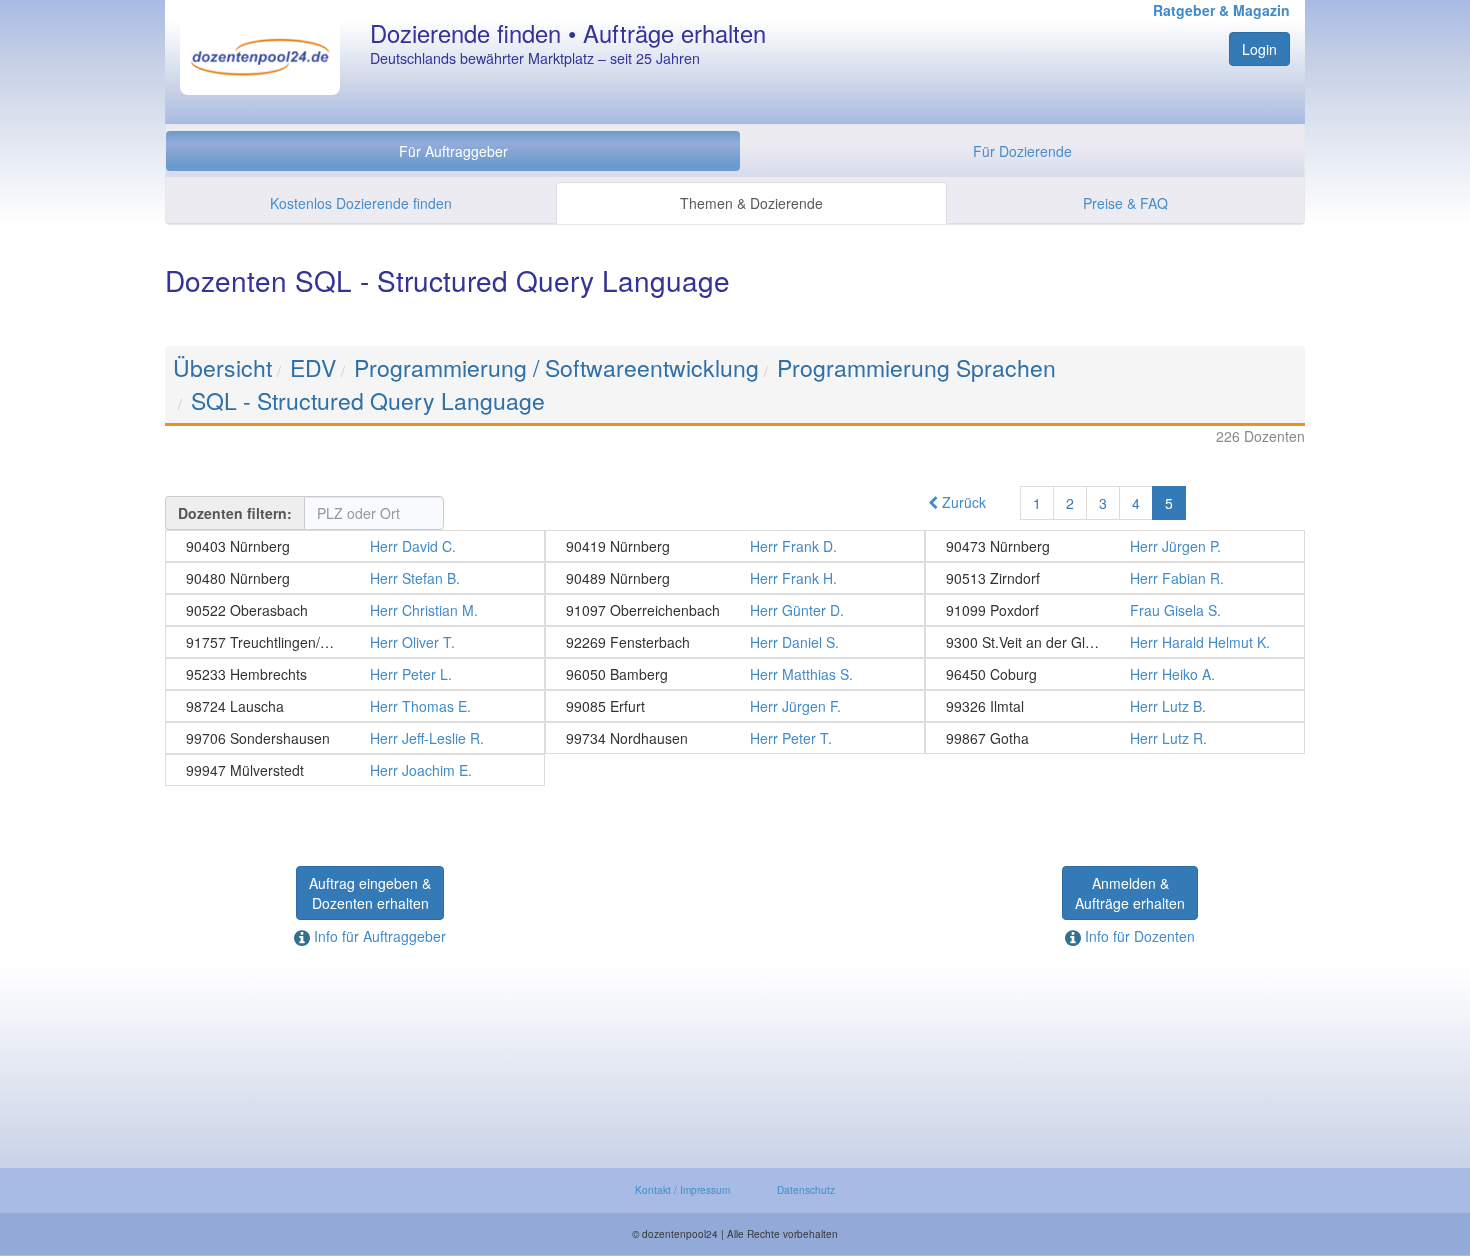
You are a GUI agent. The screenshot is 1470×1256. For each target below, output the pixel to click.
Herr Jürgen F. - (735, 706)
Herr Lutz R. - (1115, 738)
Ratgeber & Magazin (1221, 10)
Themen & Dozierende (751, 203)
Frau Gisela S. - (1115, 610)
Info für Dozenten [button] (1138, 936)
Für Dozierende (1022, 151)
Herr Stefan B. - (355, 578)
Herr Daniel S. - (735, 642)
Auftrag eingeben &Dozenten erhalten (370, 893)
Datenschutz (806, 1190)
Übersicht (222, 367)
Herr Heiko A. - (1115, 674)
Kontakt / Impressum (682, 1190)
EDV (313, 367)
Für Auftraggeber (453, 151)
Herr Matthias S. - (735, 674)
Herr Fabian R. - (1115, 578)
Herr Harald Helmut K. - (1115, 642)
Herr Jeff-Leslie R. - (355, 738)
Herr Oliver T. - (355, 642)
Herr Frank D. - (735, 546)
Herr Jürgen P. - (1115, 546)
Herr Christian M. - (355, 610)
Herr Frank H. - (735, 578)
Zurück (962, 502)
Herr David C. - (355, 546)
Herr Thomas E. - (355, 706)
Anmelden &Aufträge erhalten (1130, 893)
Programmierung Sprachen (916, 367)
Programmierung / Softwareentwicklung (556, 367)
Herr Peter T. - (735, 738)
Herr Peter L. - (355, 674)
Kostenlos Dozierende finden (361, 203)
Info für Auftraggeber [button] (378, 936)
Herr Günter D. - (735, 610)
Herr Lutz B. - (1115, 706)
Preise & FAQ (1125, 203)
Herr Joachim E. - (355, 770)
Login (1259, 49)
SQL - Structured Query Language (368, 400)
